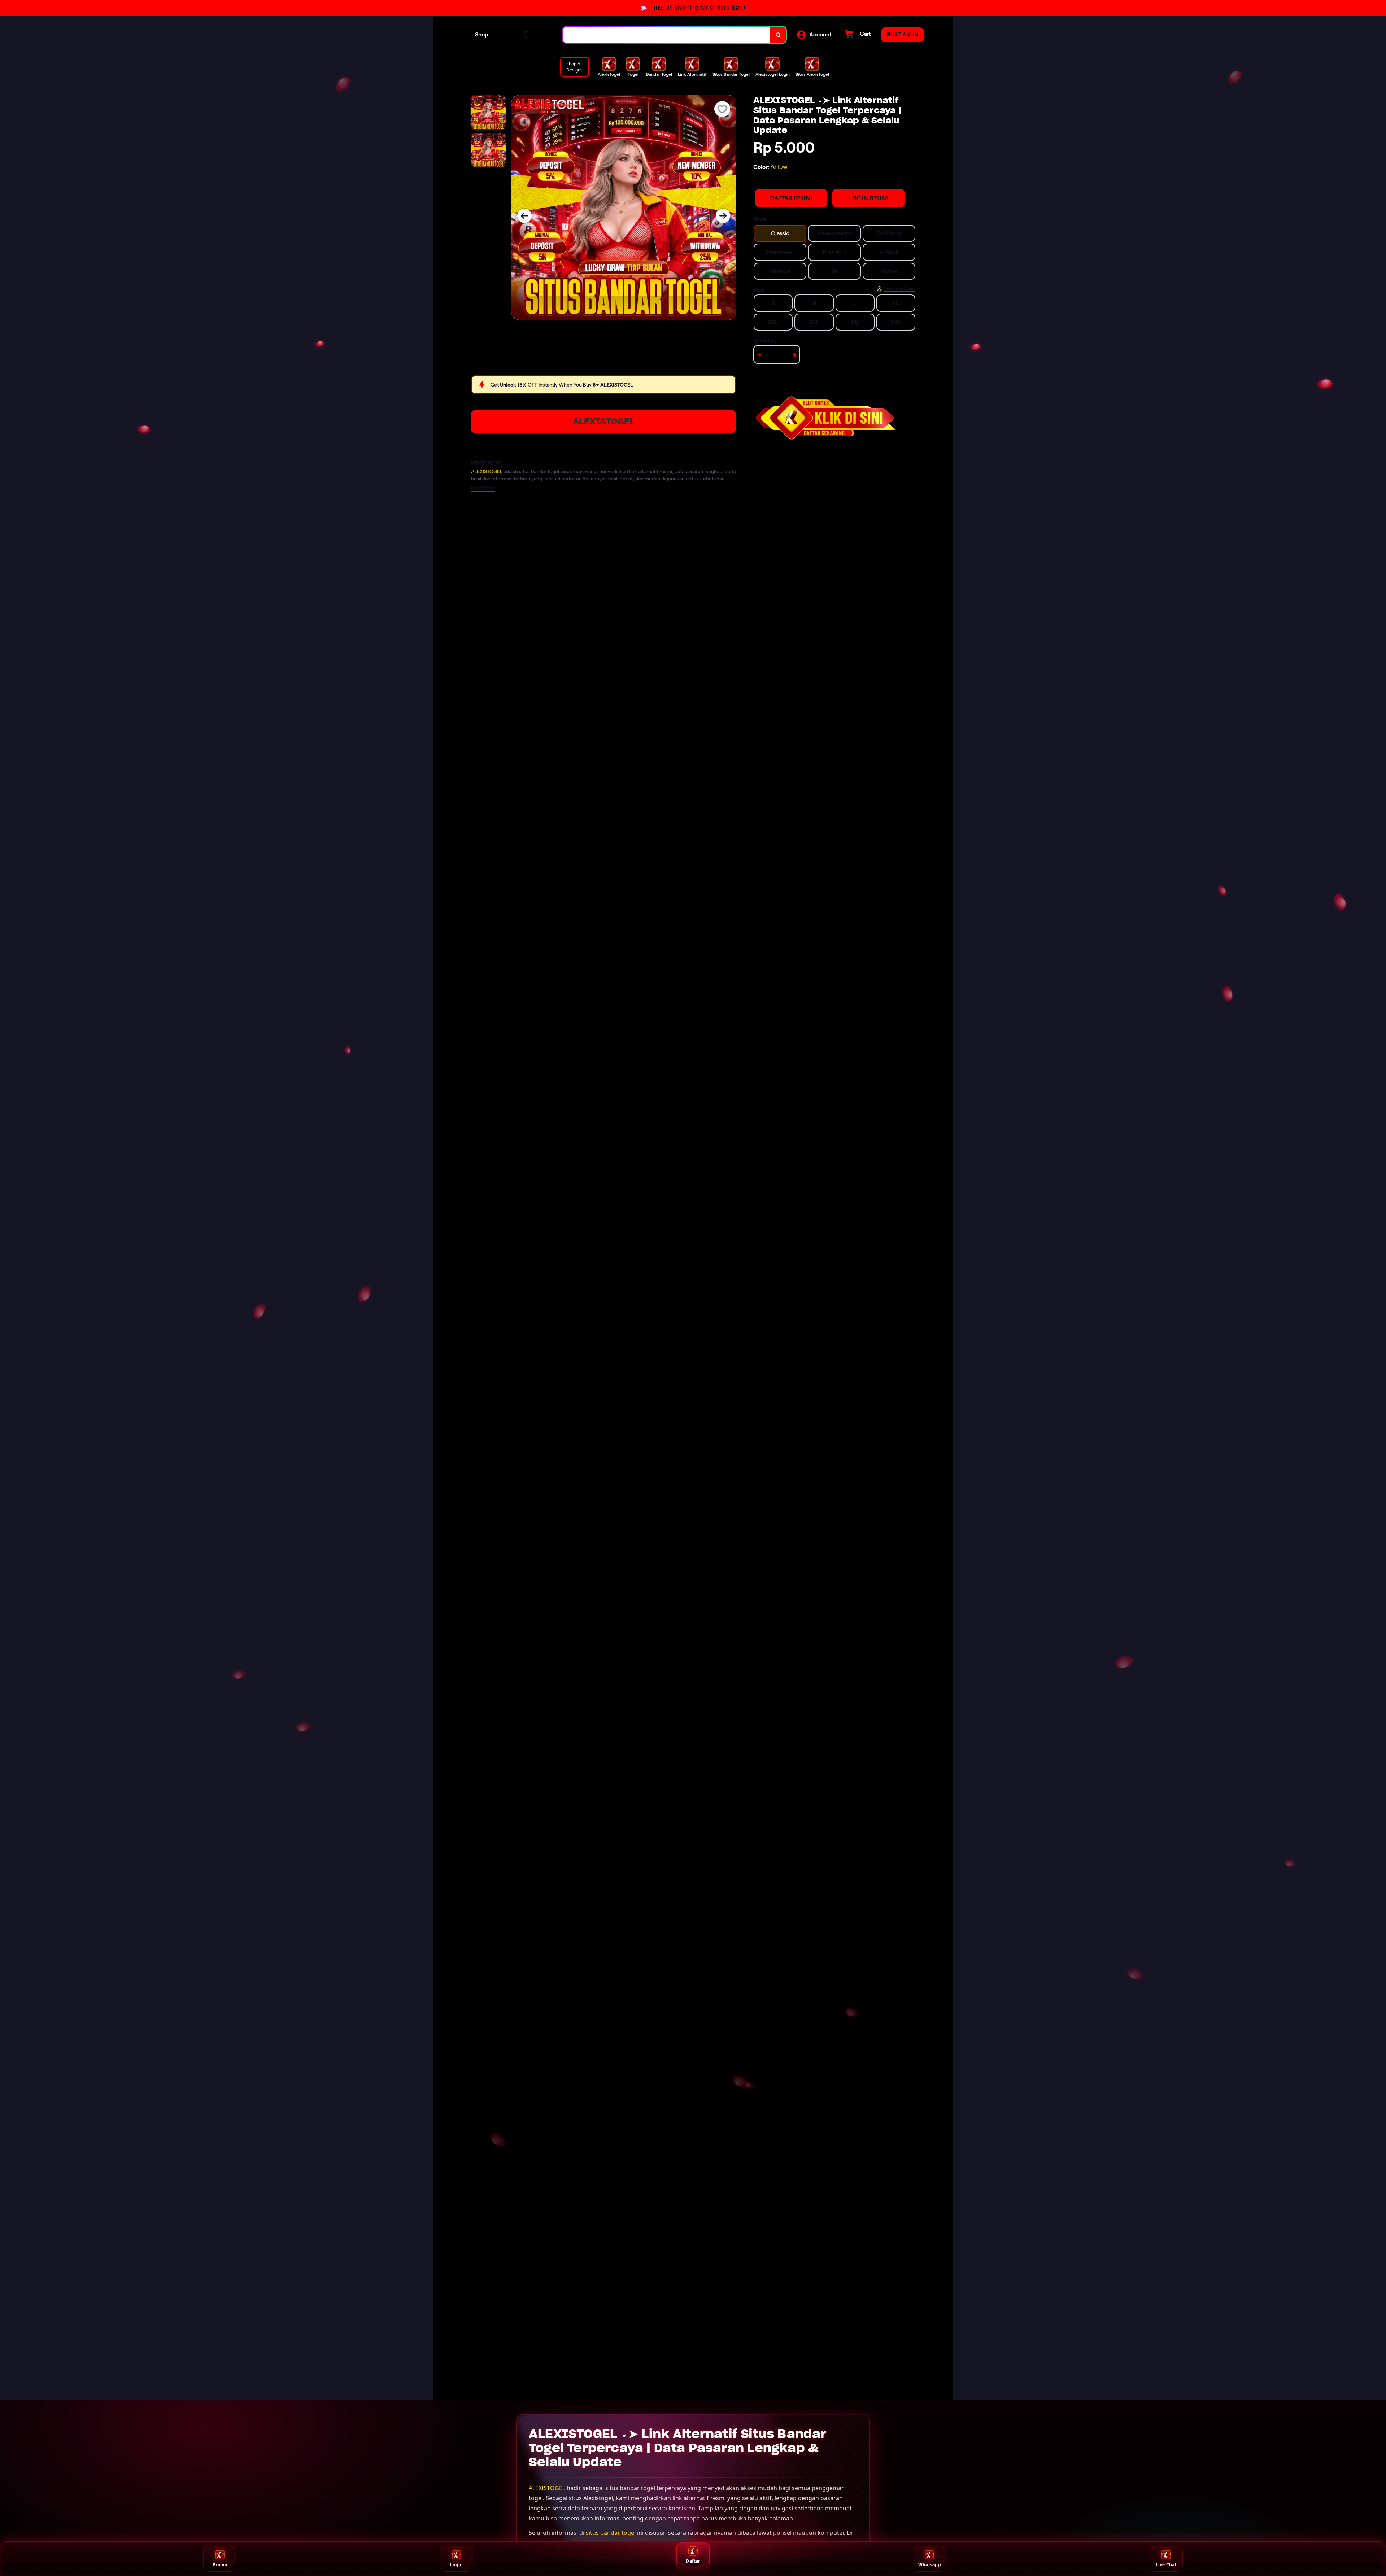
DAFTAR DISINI (791, 198)
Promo (220, 2565)
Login (456, 2565)
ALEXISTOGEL (604, 421)
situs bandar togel (611, 2533)
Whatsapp (930, 2565)
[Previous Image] (524, 216)
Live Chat (1166, 2565)
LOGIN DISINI (869, 198)
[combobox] (667, 35)
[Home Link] (526, 35)
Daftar (693, 2561)
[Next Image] (723, 216)
